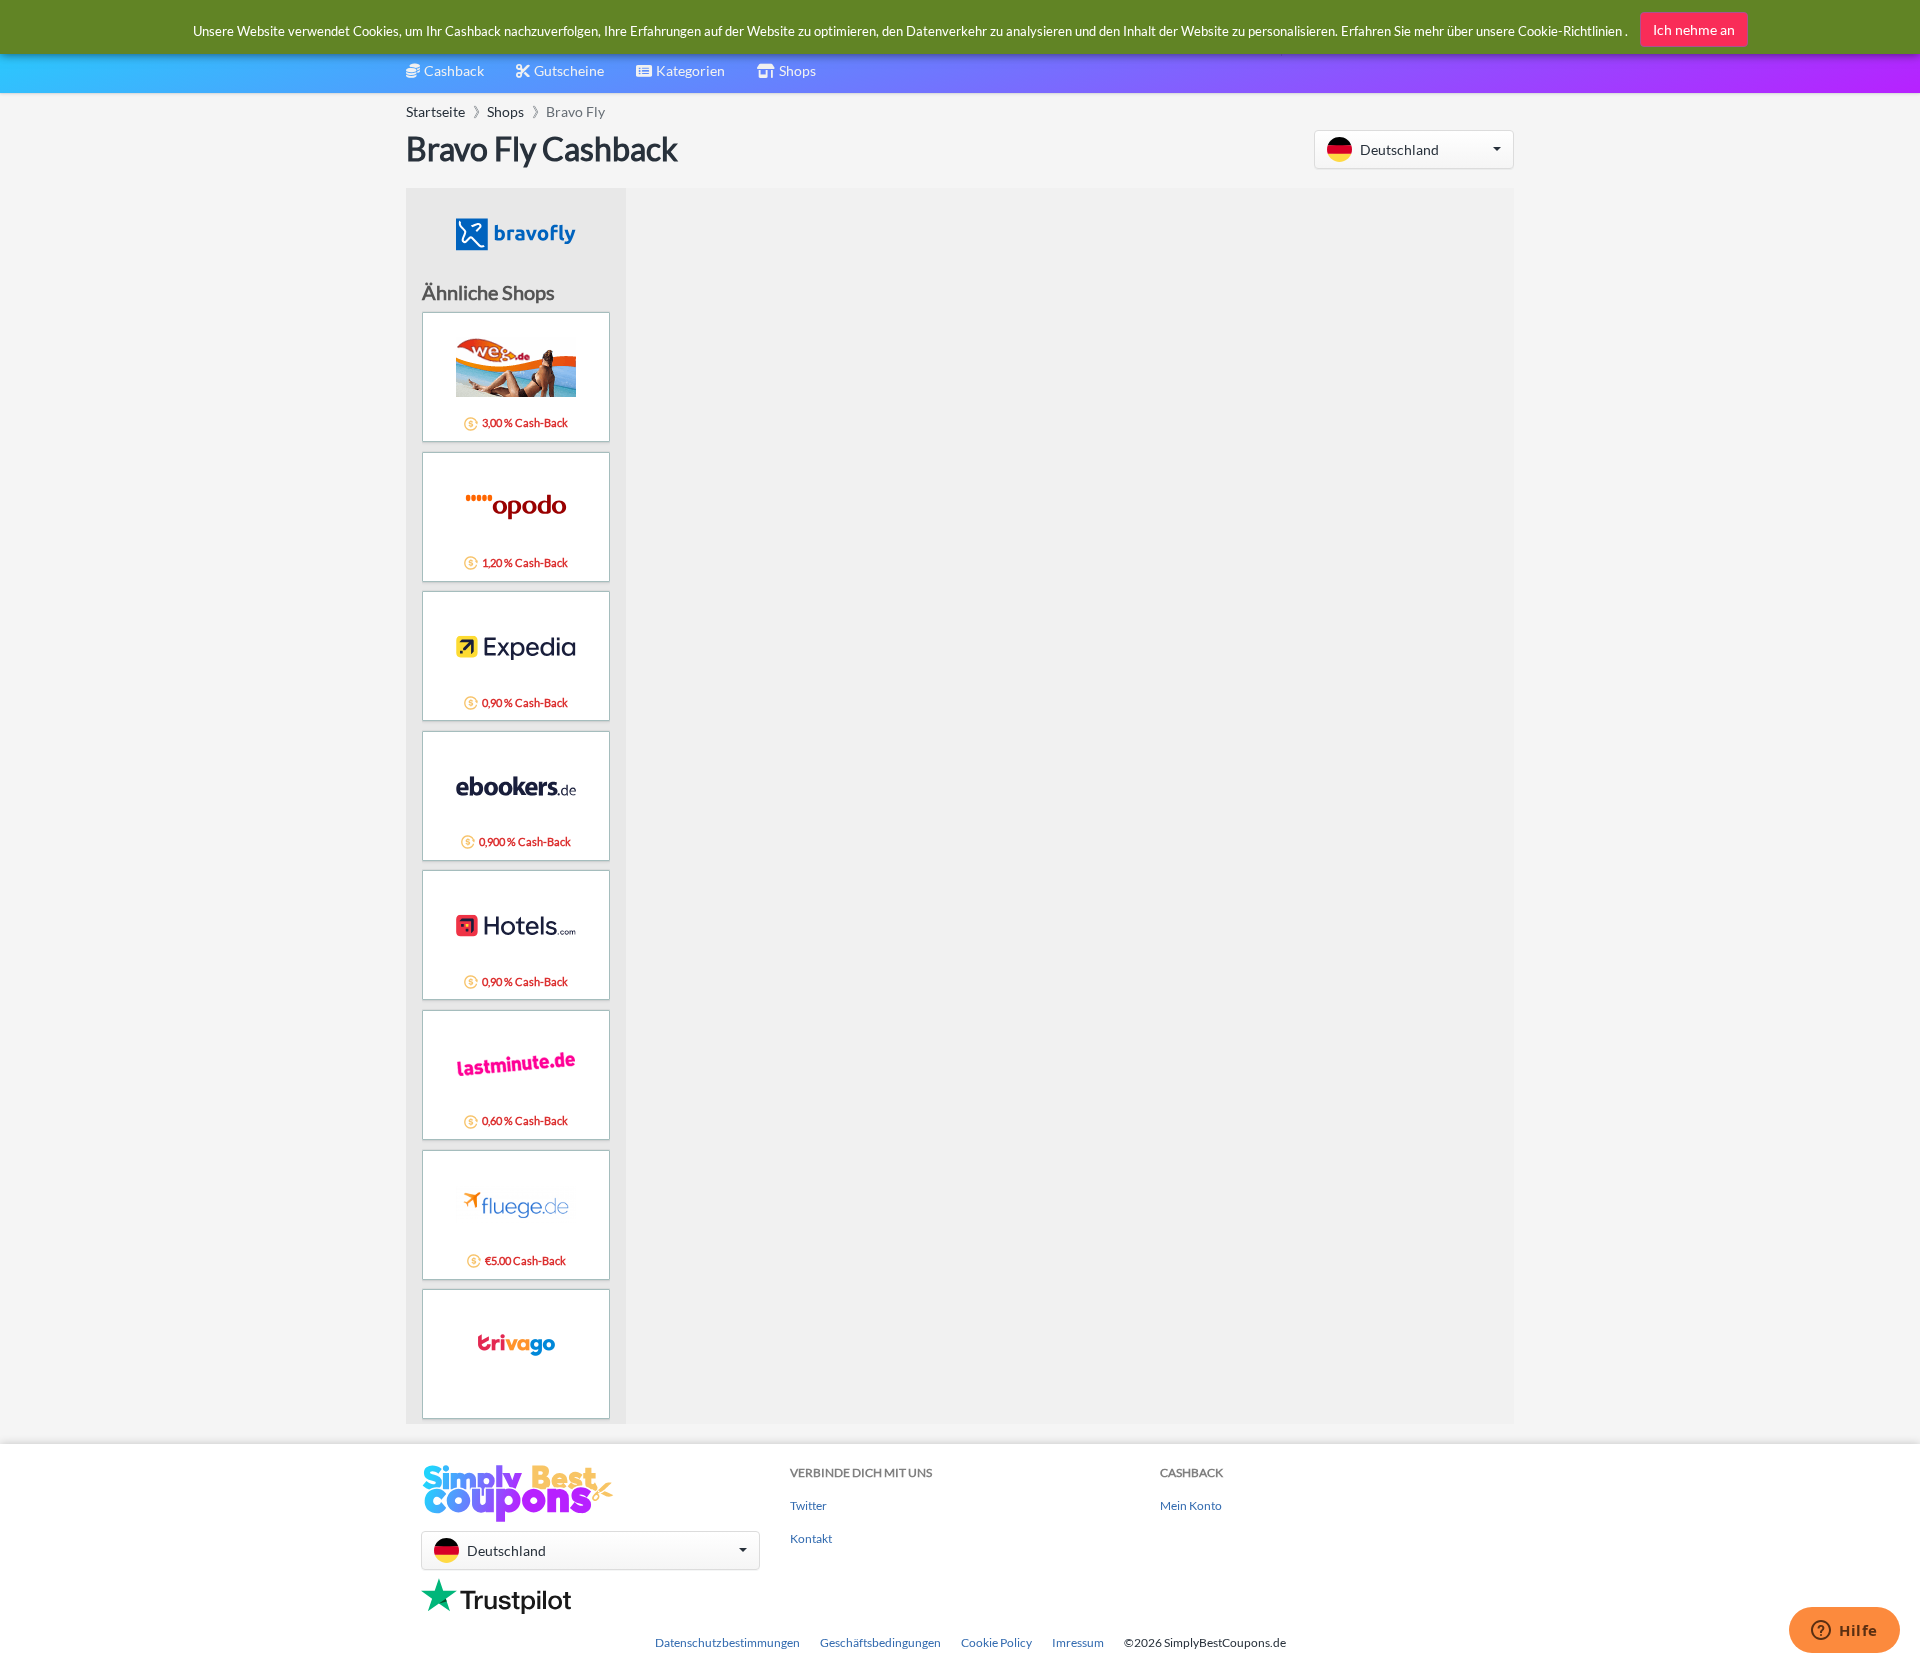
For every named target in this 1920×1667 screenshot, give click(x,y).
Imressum (1078, 1642)
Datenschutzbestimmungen (727, 1642)
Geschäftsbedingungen (880, 1642)
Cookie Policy (996, 1642)
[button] (1414, 149)
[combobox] (680, 77)
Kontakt (811, 1538)
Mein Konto (1191, 1505)
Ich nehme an (1694, 29)
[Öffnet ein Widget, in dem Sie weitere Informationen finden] (1844, 1632)
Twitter (808, 1505)
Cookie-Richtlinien (1570, 31)
